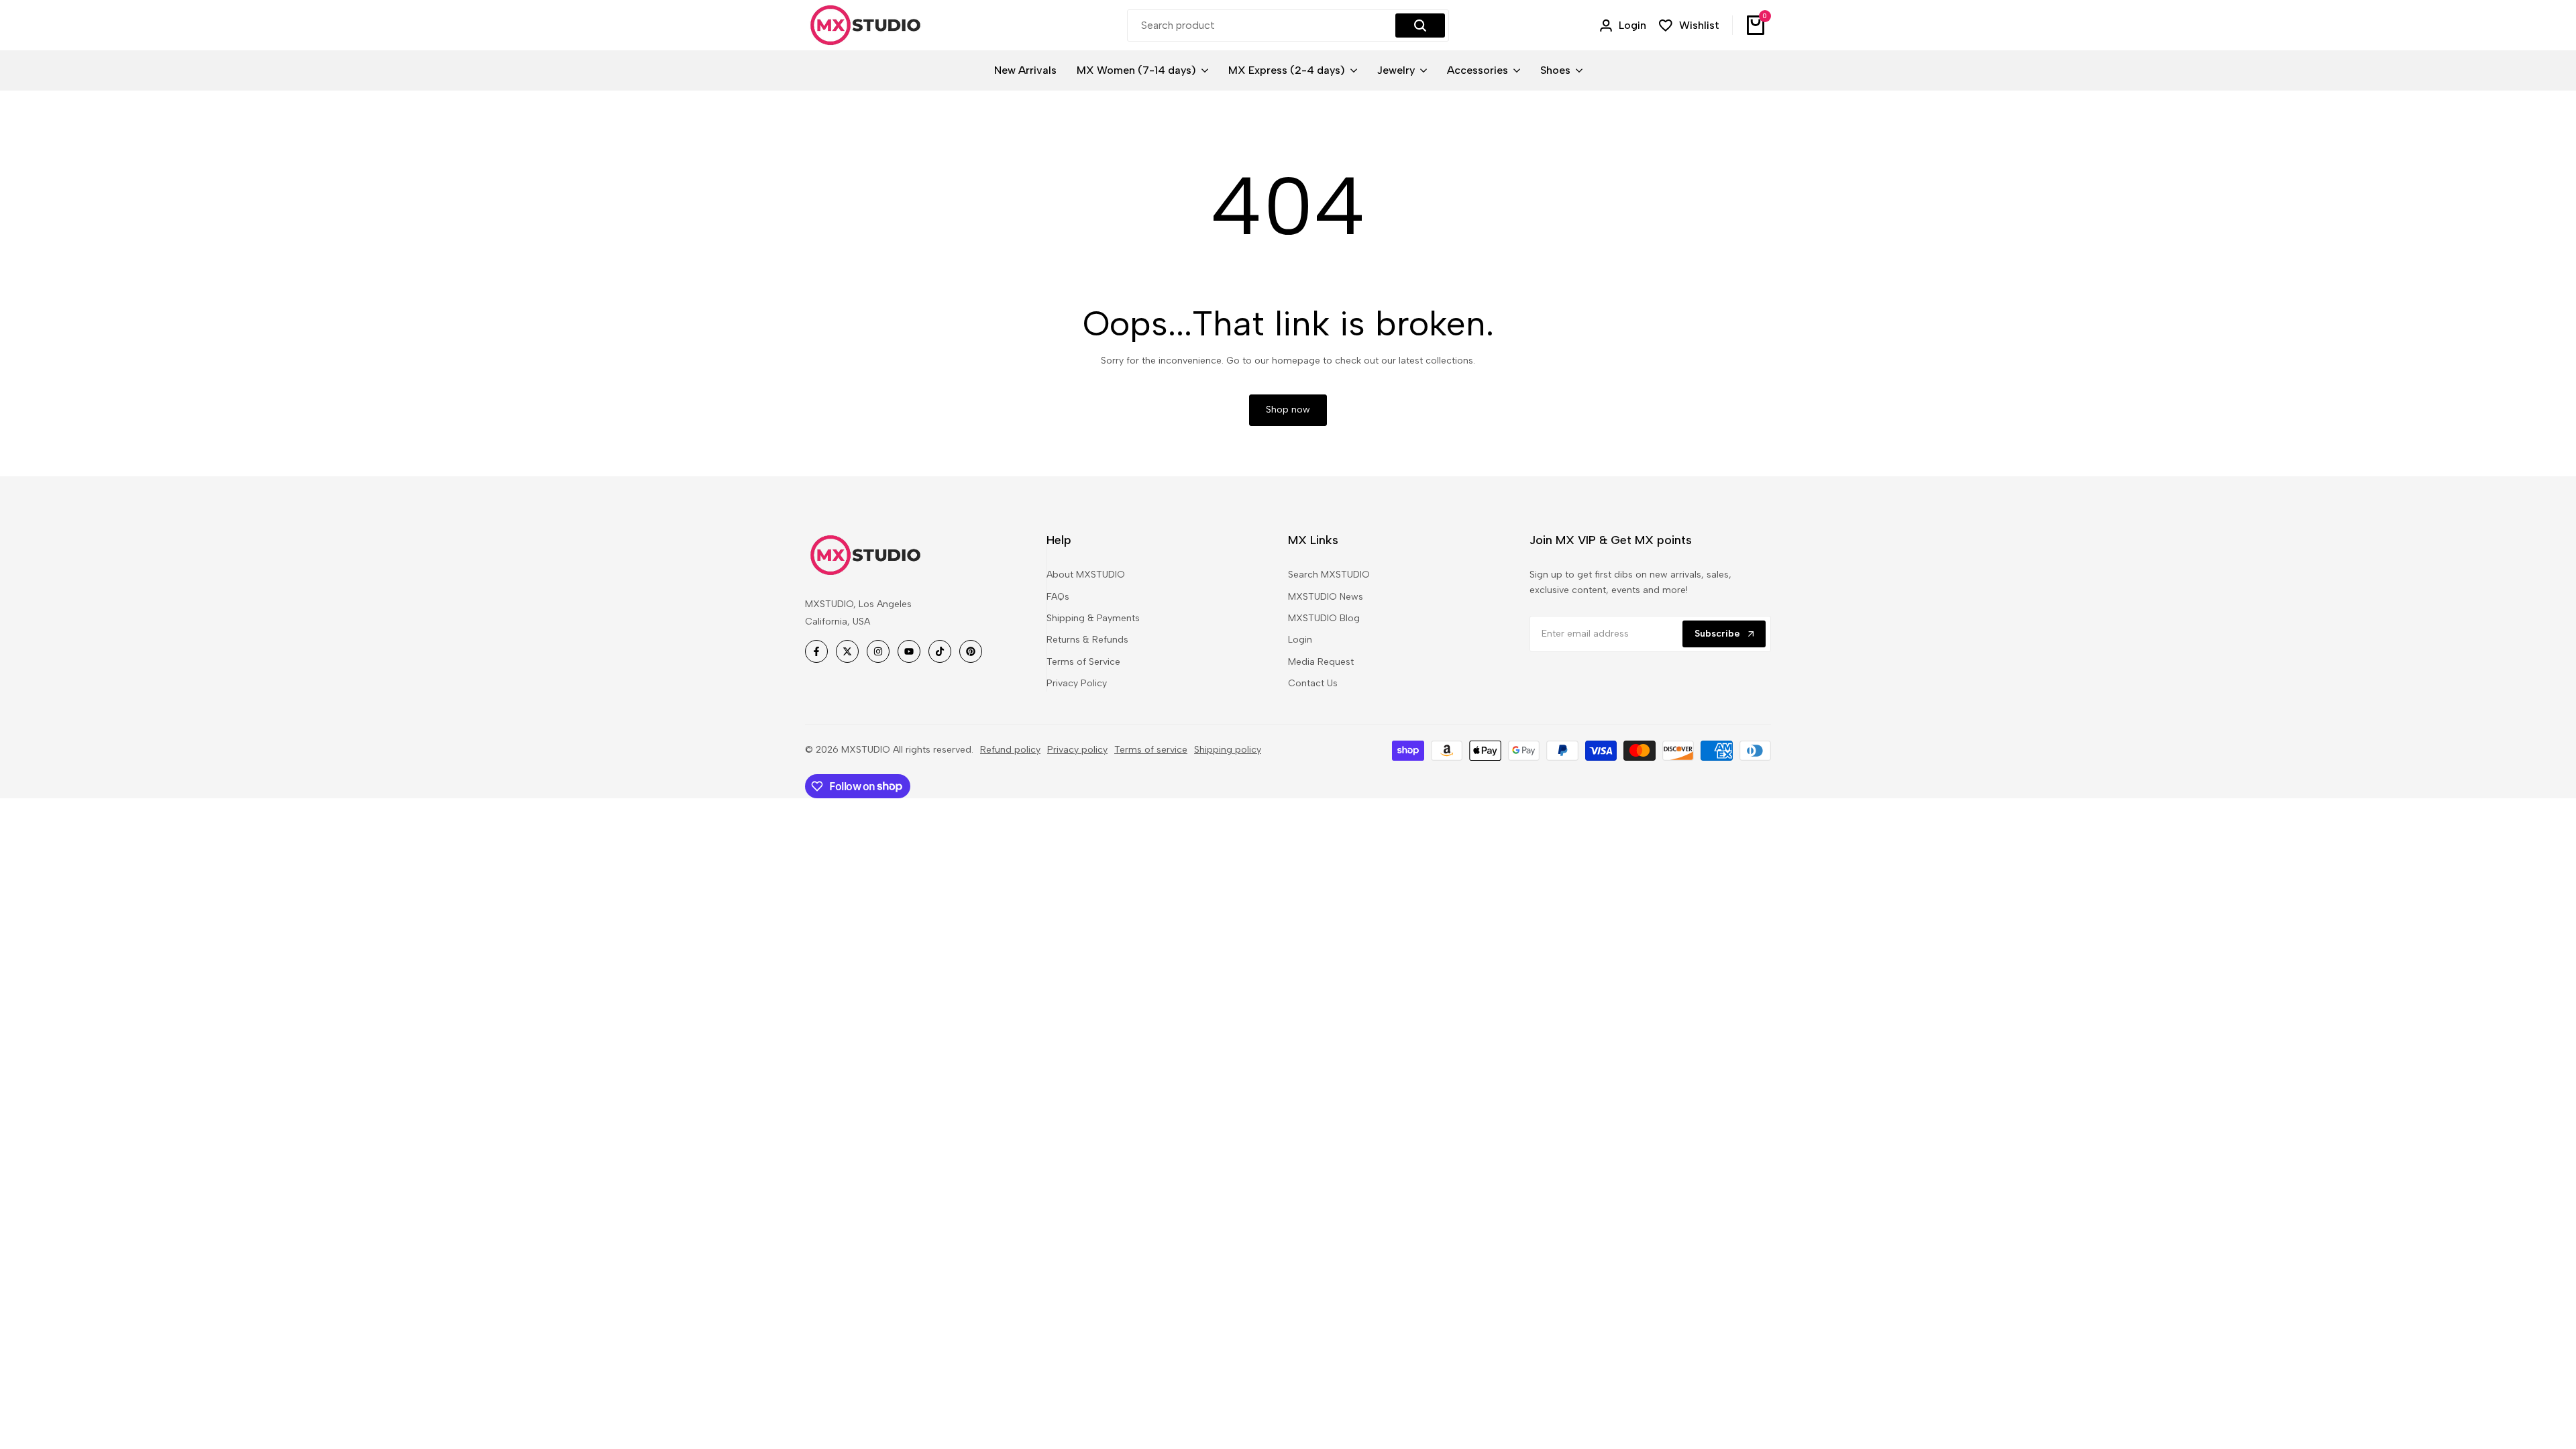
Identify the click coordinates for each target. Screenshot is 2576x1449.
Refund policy (1010, 750)
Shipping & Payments (1093, 618)
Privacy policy (1077, 750)
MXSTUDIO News (1326, 597)
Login (1300, 640)
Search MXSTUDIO (1329, 575)
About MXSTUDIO (1086, 575)
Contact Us (1313, 683)
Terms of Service (1083, 662)
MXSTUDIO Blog (1324, 618)
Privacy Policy (1077, 683)
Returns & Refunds (1087, 640)
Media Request (1321, 662)
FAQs (1058, 597)
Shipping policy (1228, 750)
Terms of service (1151, 750)
